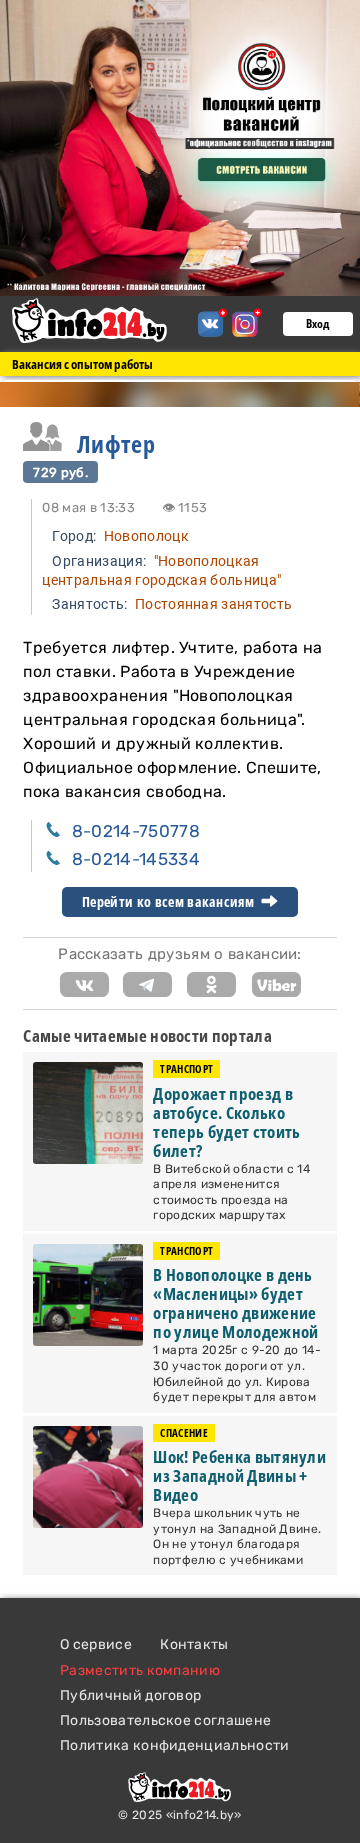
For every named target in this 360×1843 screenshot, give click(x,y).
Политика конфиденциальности (175, 1745)
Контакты (194, 1644)
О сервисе (96, 1644)
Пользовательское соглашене (165, 1720)
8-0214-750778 (136, 831)
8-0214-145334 (136, 859)
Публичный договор (130, 1695)
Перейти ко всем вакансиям (169, 902)
